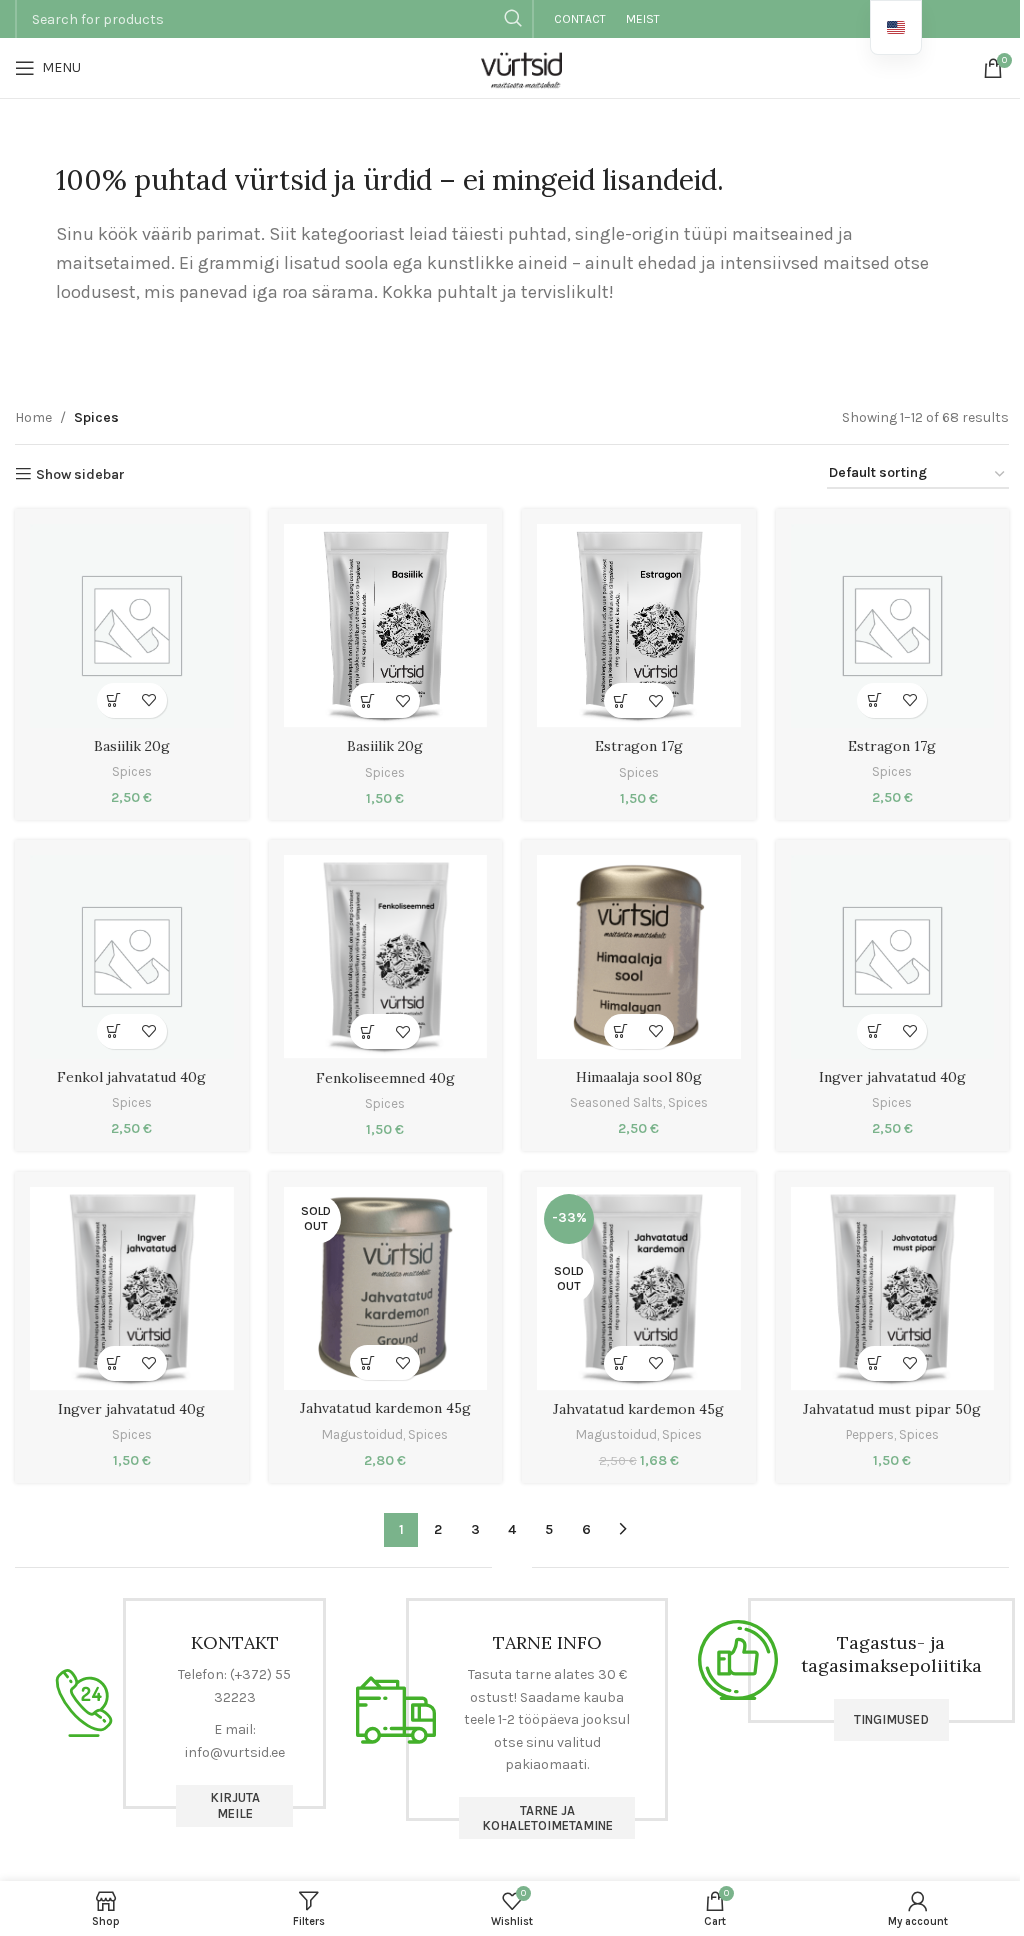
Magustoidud (362, 1434)
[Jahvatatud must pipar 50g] (893, 1289)
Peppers (870, 1434)
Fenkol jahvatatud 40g (131, 1077)
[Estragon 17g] (639, 626)
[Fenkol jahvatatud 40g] (132, 957)
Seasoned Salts (616, 1102)
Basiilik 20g (132, 746)
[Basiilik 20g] (132, 626)
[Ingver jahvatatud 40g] (893, 957)
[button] (114, 700)
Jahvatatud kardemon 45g (385, 1408)
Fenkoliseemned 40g (385, 1078)
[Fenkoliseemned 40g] (386, 957)
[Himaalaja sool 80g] (639, 957)
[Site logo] (512, 66)
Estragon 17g (639, 746)
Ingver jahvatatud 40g (892, 1077)
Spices (132, 771)
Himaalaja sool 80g (639, 1077)
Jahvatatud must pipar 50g (892, 1409)
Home (33, 417)
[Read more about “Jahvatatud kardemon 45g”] (367, 1362)
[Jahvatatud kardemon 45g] (386, 1289)
